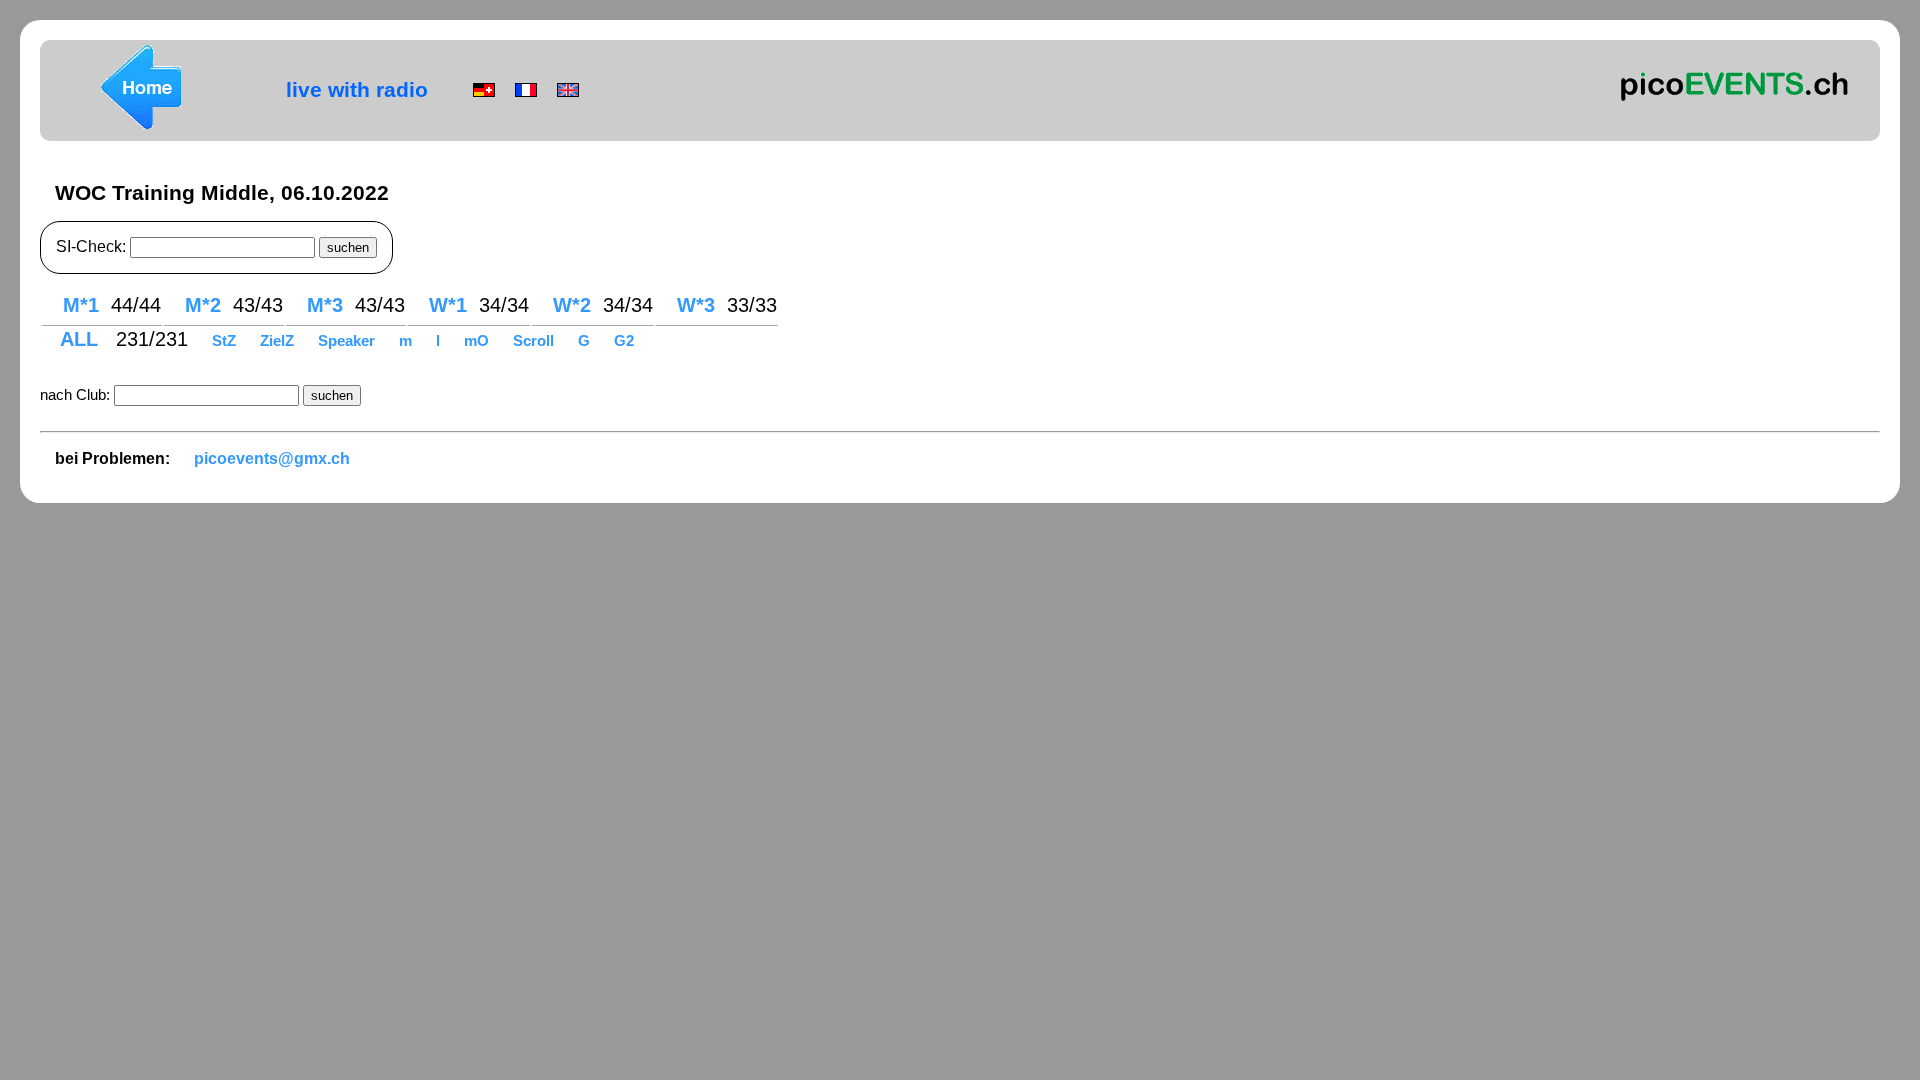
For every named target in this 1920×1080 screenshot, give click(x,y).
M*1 (81, 305)
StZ (226, 340)
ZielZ (279, 340)
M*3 (325, 305)
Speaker (348, 340)
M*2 (203, 305)
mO (478, 340)
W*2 (572, 305)
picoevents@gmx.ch (272, 458)
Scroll (533, 340)
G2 (624, 340)
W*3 (696, 305)
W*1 (448, 305)
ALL (82, 339)
